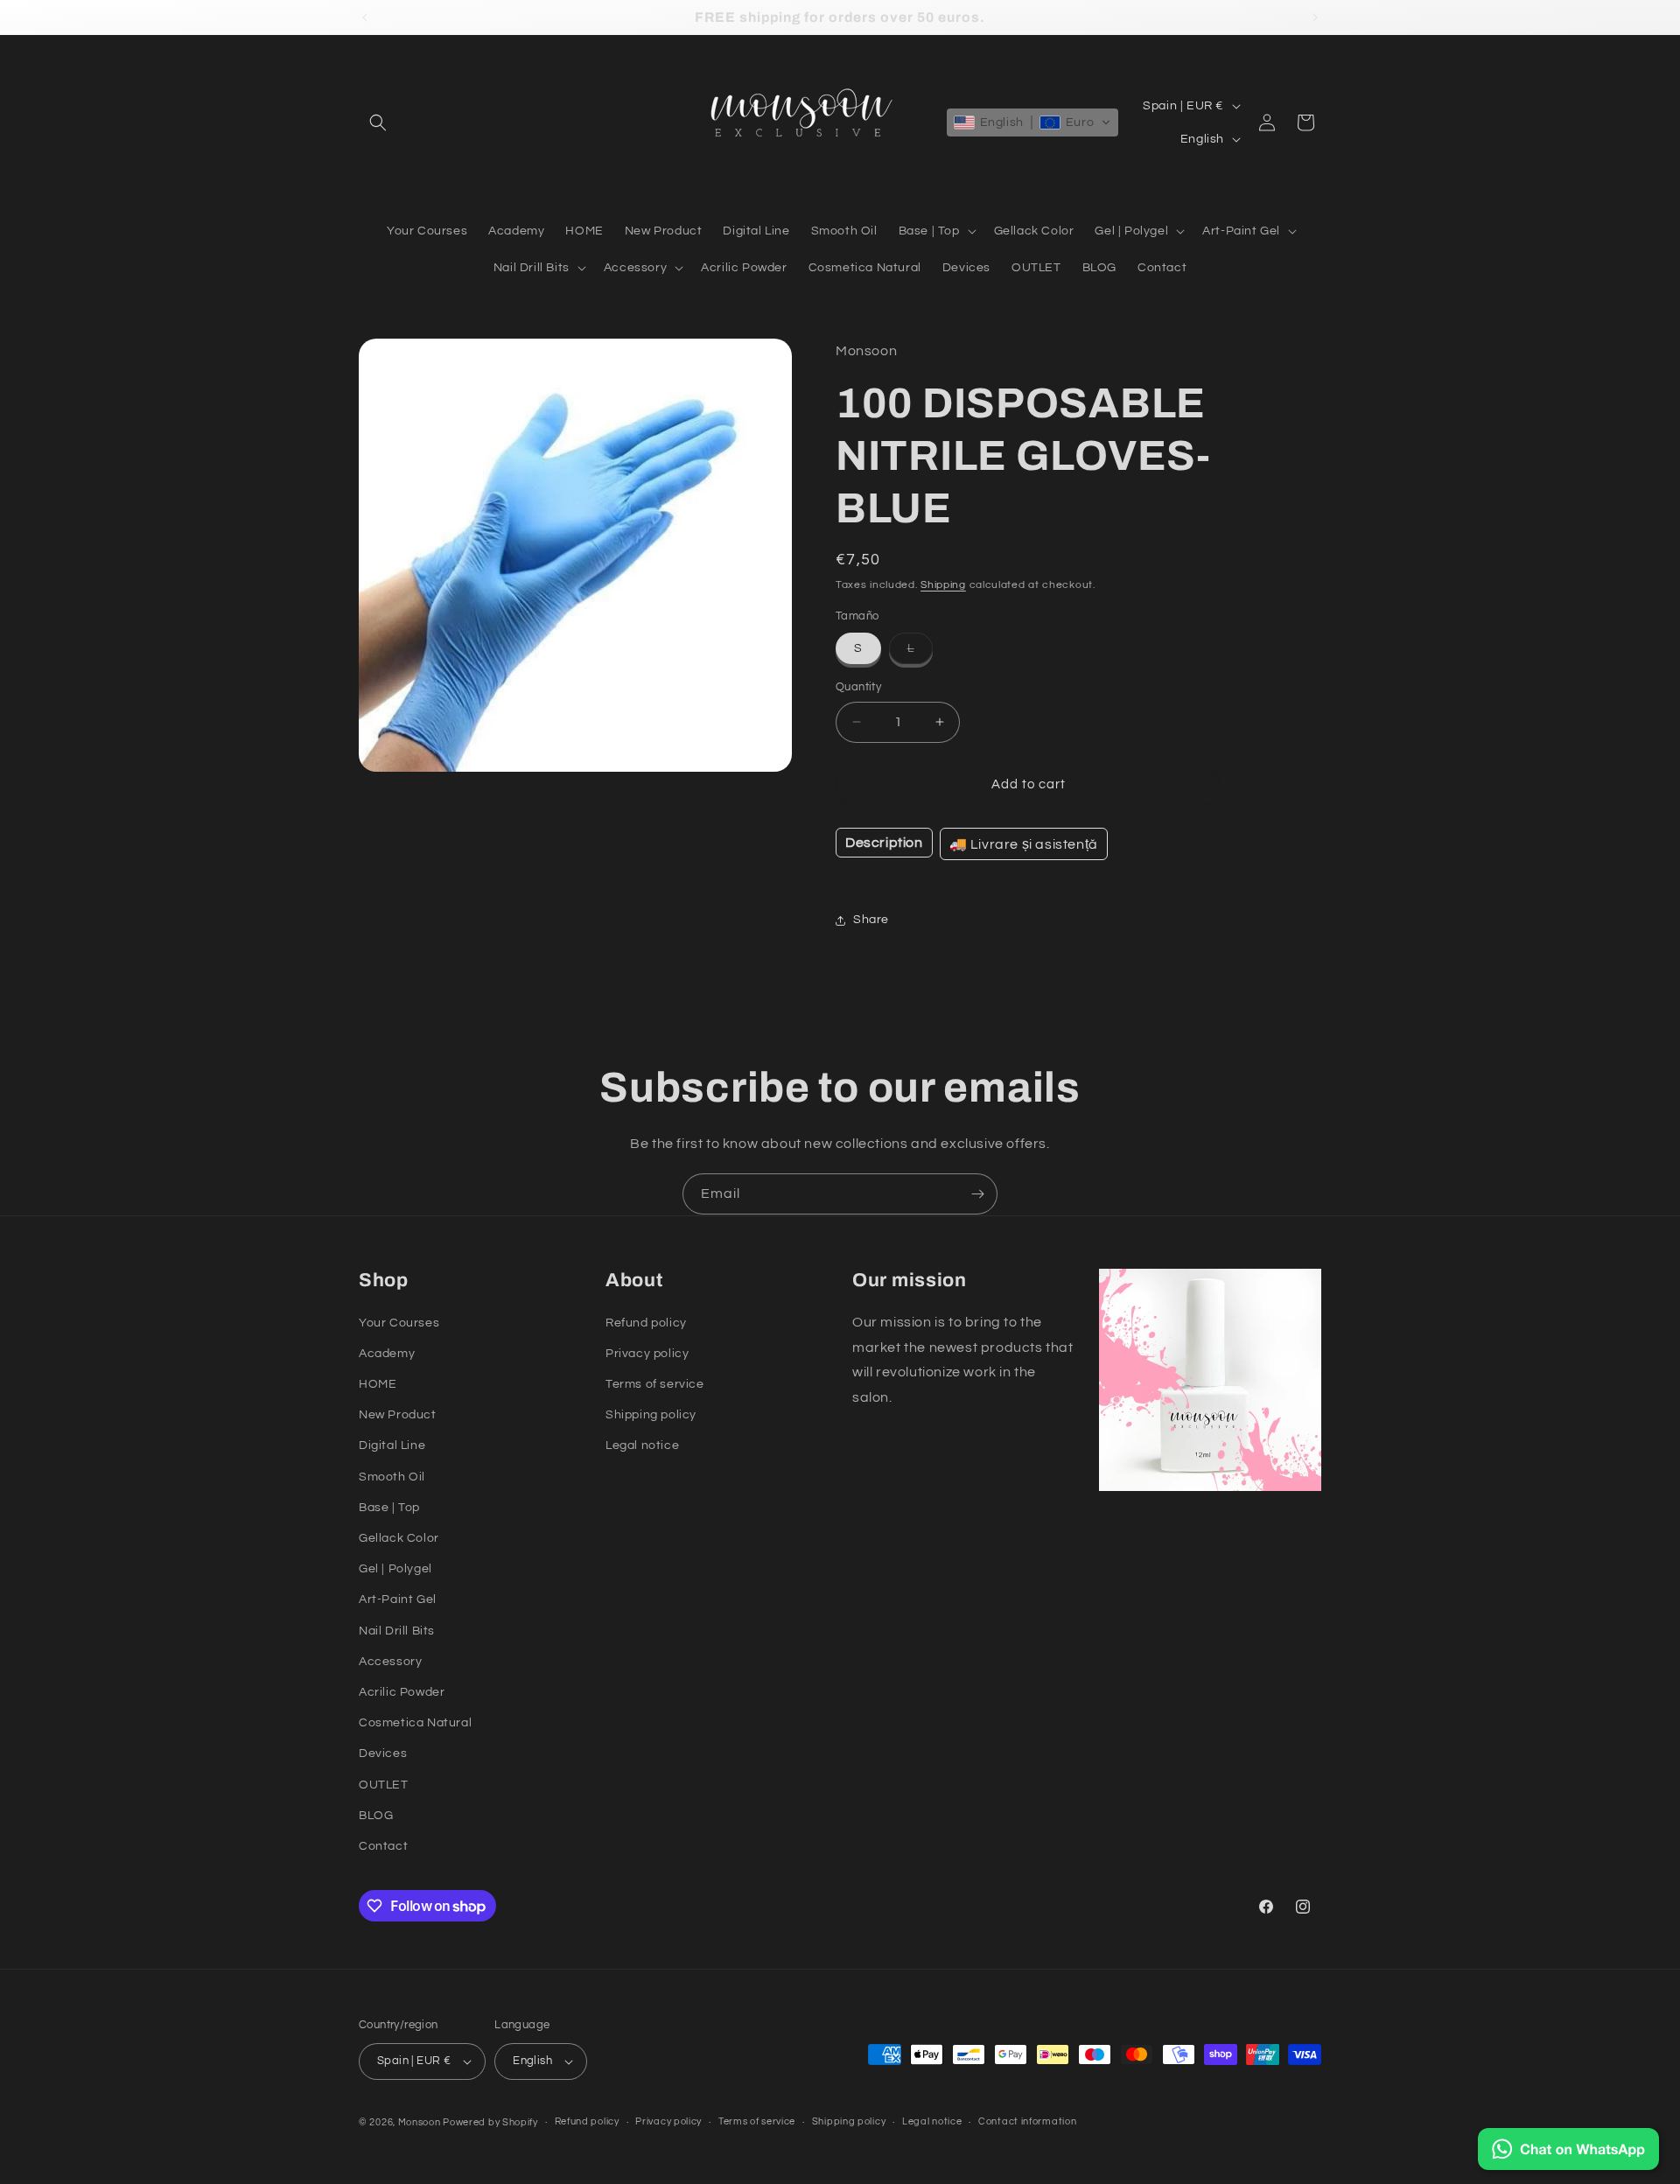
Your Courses (399, 1323)
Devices (383, 1753)
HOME (378, 1384)
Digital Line (392, 1445)
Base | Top (389, 1508)
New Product (398, 1415)
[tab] (884, 843)
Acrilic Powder (402, 1692)
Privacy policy (647, 1354)
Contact (383, 1846)
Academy (387, 1354)
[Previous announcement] (365, 17)
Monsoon (421, 2122)
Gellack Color (399, 1538)
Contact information (1027, 2121)
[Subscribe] (977, 1194)
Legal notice (642, 1445)
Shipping (943, 585)
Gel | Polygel (395, 1569)
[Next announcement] (1315, 17)
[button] (378, 122)
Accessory (390, 1662)
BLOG (376, 1816)
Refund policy (646, 1323)
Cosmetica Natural (415, 1723)
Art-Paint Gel (398, 1599)
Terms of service (655, 1384)
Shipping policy (651, 1415)
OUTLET (384, 1785)
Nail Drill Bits (397, 1631)
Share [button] (871, 920)
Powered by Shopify (490, 2122)
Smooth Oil (392, 1477)
